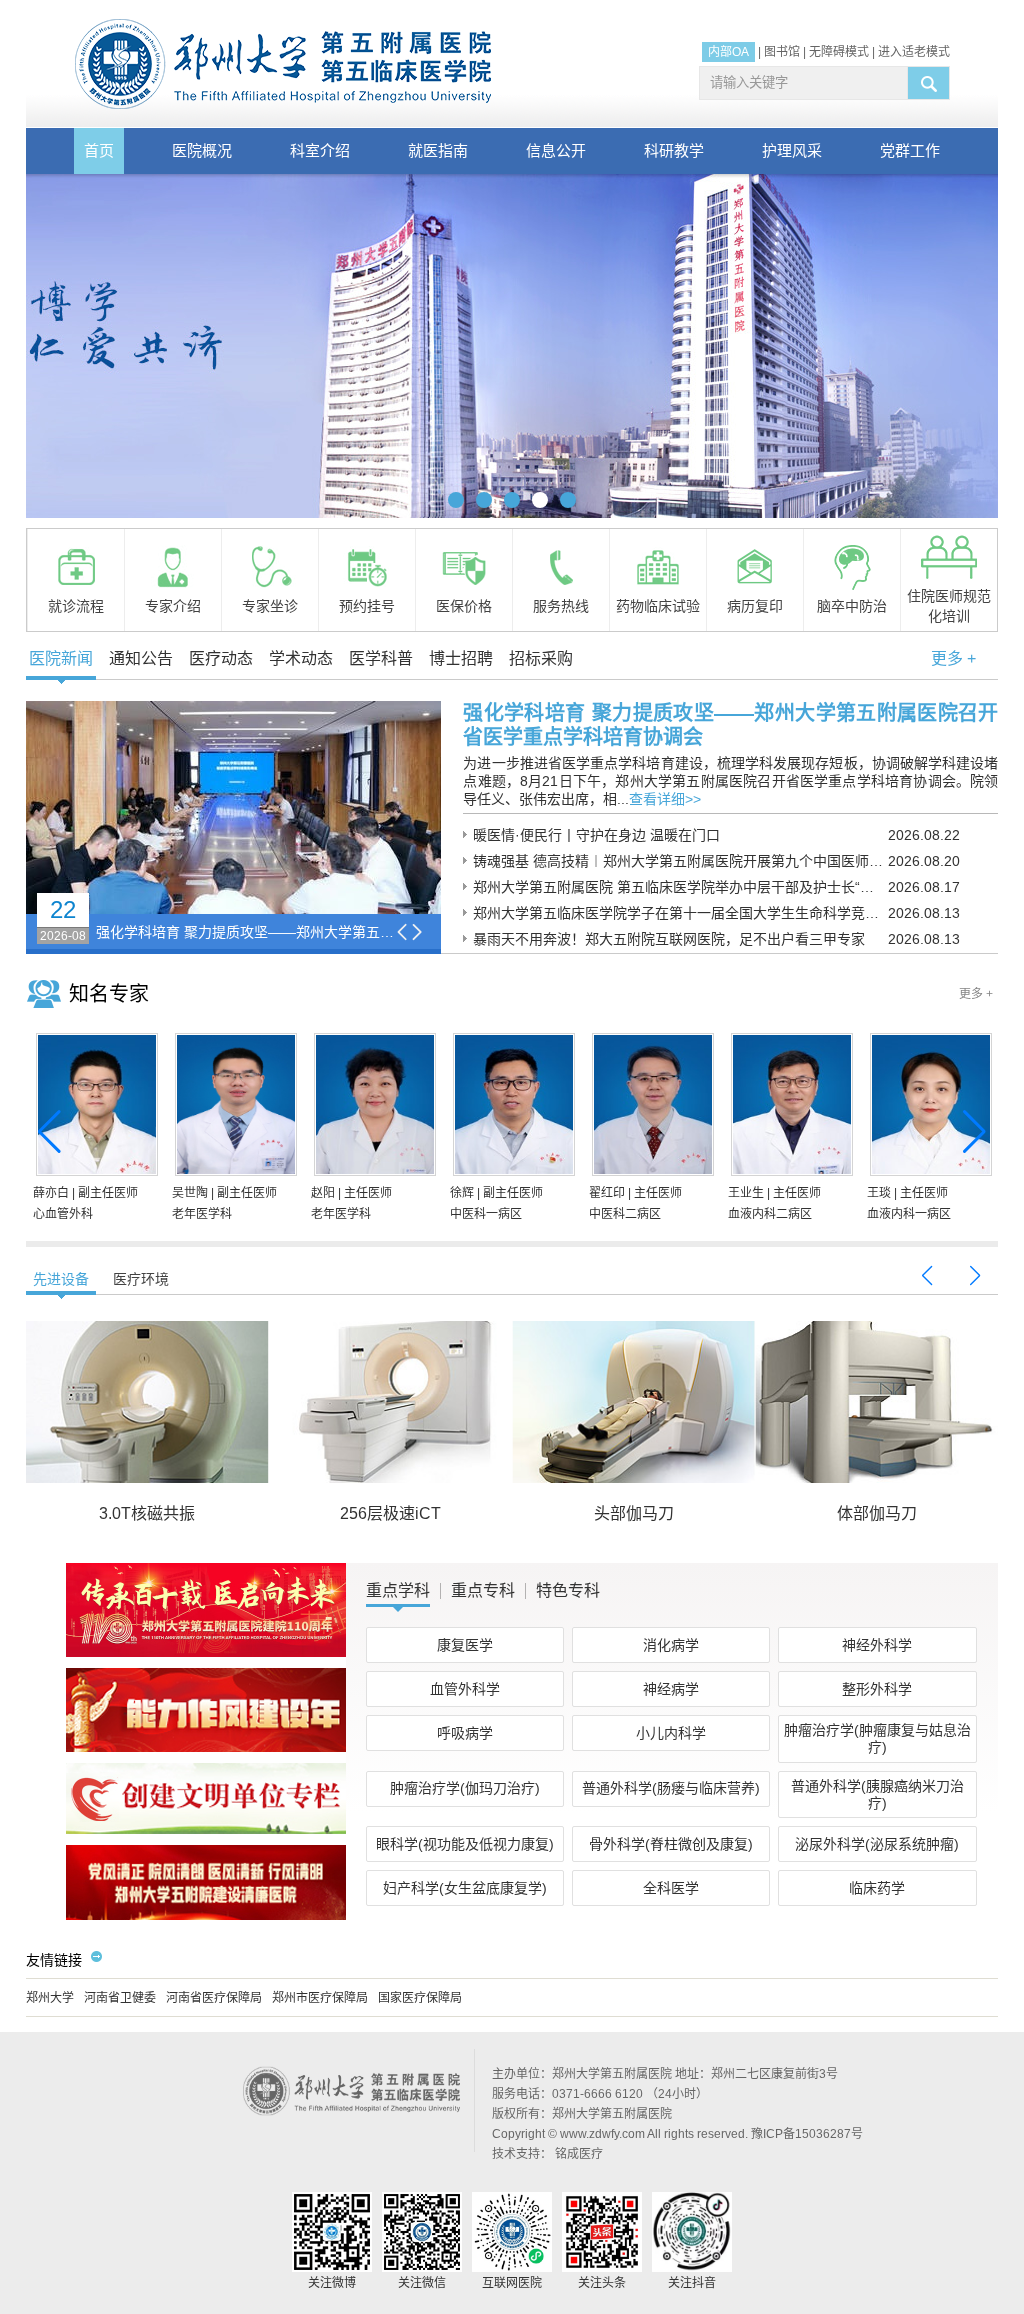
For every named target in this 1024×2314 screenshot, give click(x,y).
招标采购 (541, 658)
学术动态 (301, 658)
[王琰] (929, 1108)
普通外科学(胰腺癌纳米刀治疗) (877, 1794)
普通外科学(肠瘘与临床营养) (671, 1788)
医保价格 (464, 606)
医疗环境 (141, 1279)
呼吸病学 (465, 1733)
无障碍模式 (839, 52)
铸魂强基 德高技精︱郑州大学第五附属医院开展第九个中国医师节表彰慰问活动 (680, 861)
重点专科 (483, 1591)
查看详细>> (665, 799)
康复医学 (465, 1645)
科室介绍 (320, 150)
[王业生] (790, 1108)
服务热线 (561, 606)
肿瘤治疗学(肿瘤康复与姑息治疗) (877, 1738)
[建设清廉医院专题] (206, 1916)
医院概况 (202, 150)
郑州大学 (50, 1998)
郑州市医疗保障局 (320, 1998)
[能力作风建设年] (206, 1748)
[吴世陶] (234, 1108)
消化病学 (671, 1645)
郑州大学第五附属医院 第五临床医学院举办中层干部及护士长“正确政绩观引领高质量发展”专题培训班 (680, 887)
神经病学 (671, 1689)
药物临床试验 (658, 606)
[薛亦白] (95, 1108)
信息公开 (556, 150)
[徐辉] (512, 1108)
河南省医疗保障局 (214, 1998)
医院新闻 (61, 658)
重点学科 (398, 1591)
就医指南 (438, 150)
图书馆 (782, 52)
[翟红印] (651, 1108)
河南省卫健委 (120, 1998)
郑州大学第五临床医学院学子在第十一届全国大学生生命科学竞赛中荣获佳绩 (680, 913)
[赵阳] (373, 1108)
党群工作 (910, 150)
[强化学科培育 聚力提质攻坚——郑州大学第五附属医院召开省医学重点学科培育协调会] (233, 807)
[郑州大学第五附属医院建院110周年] (206, 1653)
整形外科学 (877, 1689)
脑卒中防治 (852, 606)
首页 (99, 150)
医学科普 (381, 658)
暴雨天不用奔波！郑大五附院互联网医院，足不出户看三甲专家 (669, 939)
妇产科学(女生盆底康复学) (465, 1888)
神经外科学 (877, 1645)
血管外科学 (465, 1689)
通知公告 (141, 658)
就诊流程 (76, 606)
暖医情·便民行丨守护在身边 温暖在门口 (596, 835)
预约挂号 (367, 606)
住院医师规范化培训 (949, 606)
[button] (456, 500)
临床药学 (877, 1888)
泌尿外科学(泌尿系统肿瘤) (877, 1844)
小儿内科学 (671, 1733)
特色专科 (568, 1591)
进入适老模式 (914, 52)
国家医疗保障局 (420, 1998)
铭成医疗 (579, 2154)
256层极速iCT (390, 1513)
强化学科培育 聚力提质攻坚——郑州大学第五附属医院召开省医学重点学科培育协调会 (246, 932)
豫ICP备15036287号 (807, 2134)
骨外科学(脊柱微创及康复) (671, 1844)
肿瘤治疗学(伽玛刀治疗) (465, 1788)
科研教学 (674, 150)
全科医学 (671, 1888)
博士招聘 (461, 658)
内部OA (728, 52)
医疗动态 (221, 658)
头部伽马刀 (634, 1513)
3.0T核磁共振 (147, 1513)
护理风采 (792, 150)
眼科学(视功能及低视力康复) (465, 1844)
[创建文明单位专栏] (206, 1830)
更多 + (953, 658)
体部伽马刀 (877, 1513)
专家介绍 (173, 606)
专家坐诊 (270, 606)
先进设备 (61, 1279)
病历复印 (755, 606)
